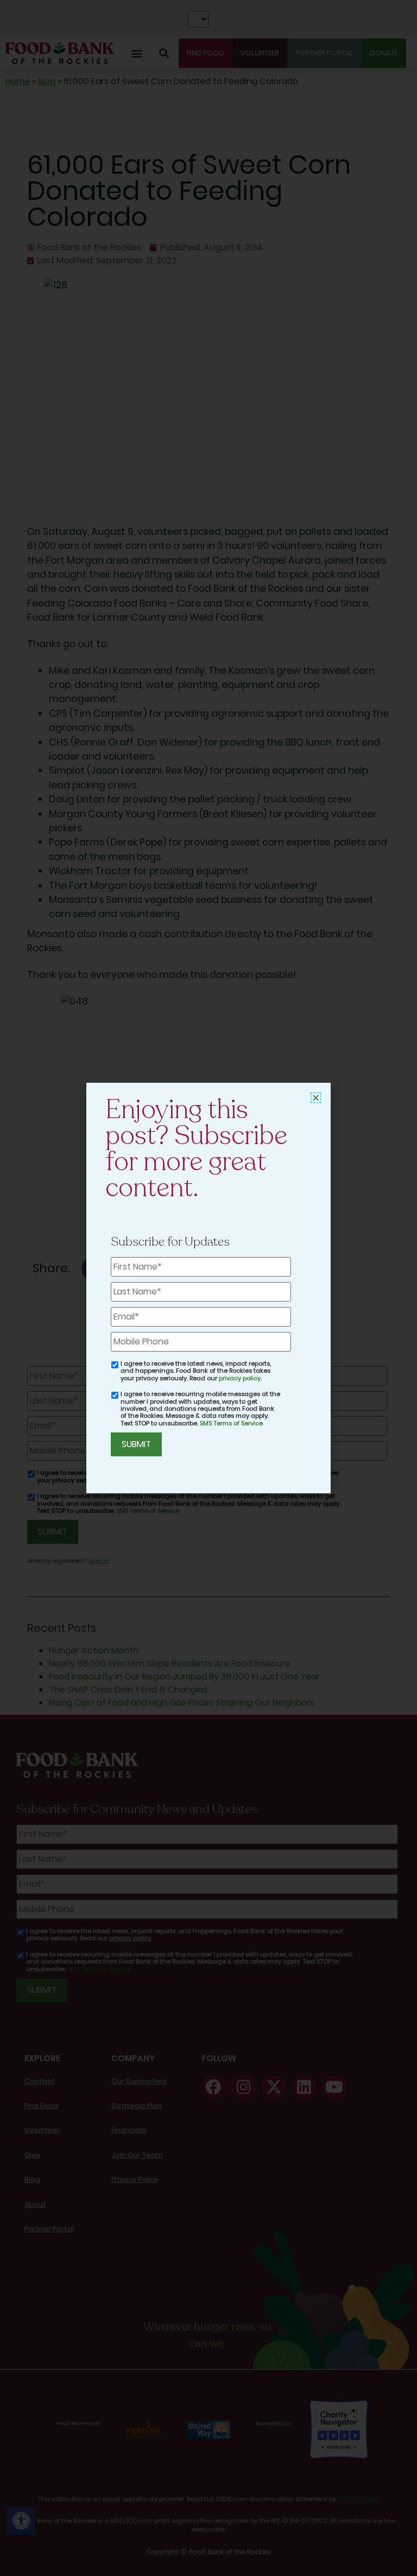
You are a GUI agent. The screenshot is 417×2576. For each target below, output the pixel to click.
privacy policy (240, 1378)
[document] (208, 1288)
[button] (316, 1098)
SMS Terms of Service (231, 1423)
